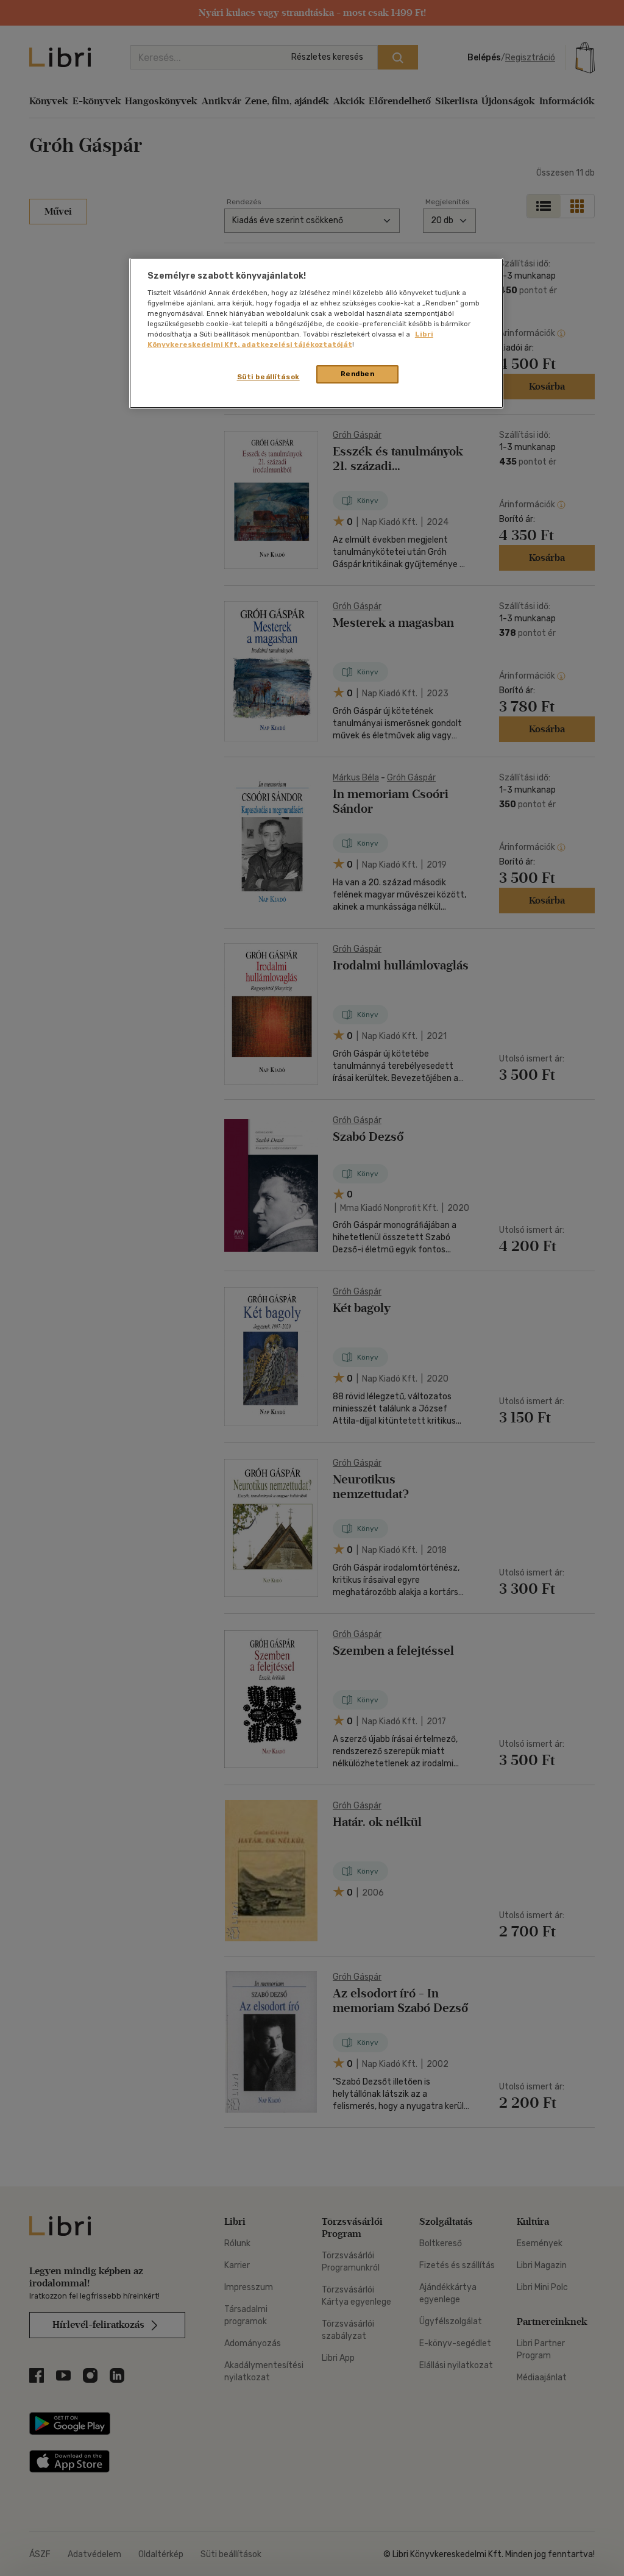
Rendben (358, 374)
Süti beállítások (268, 377)
